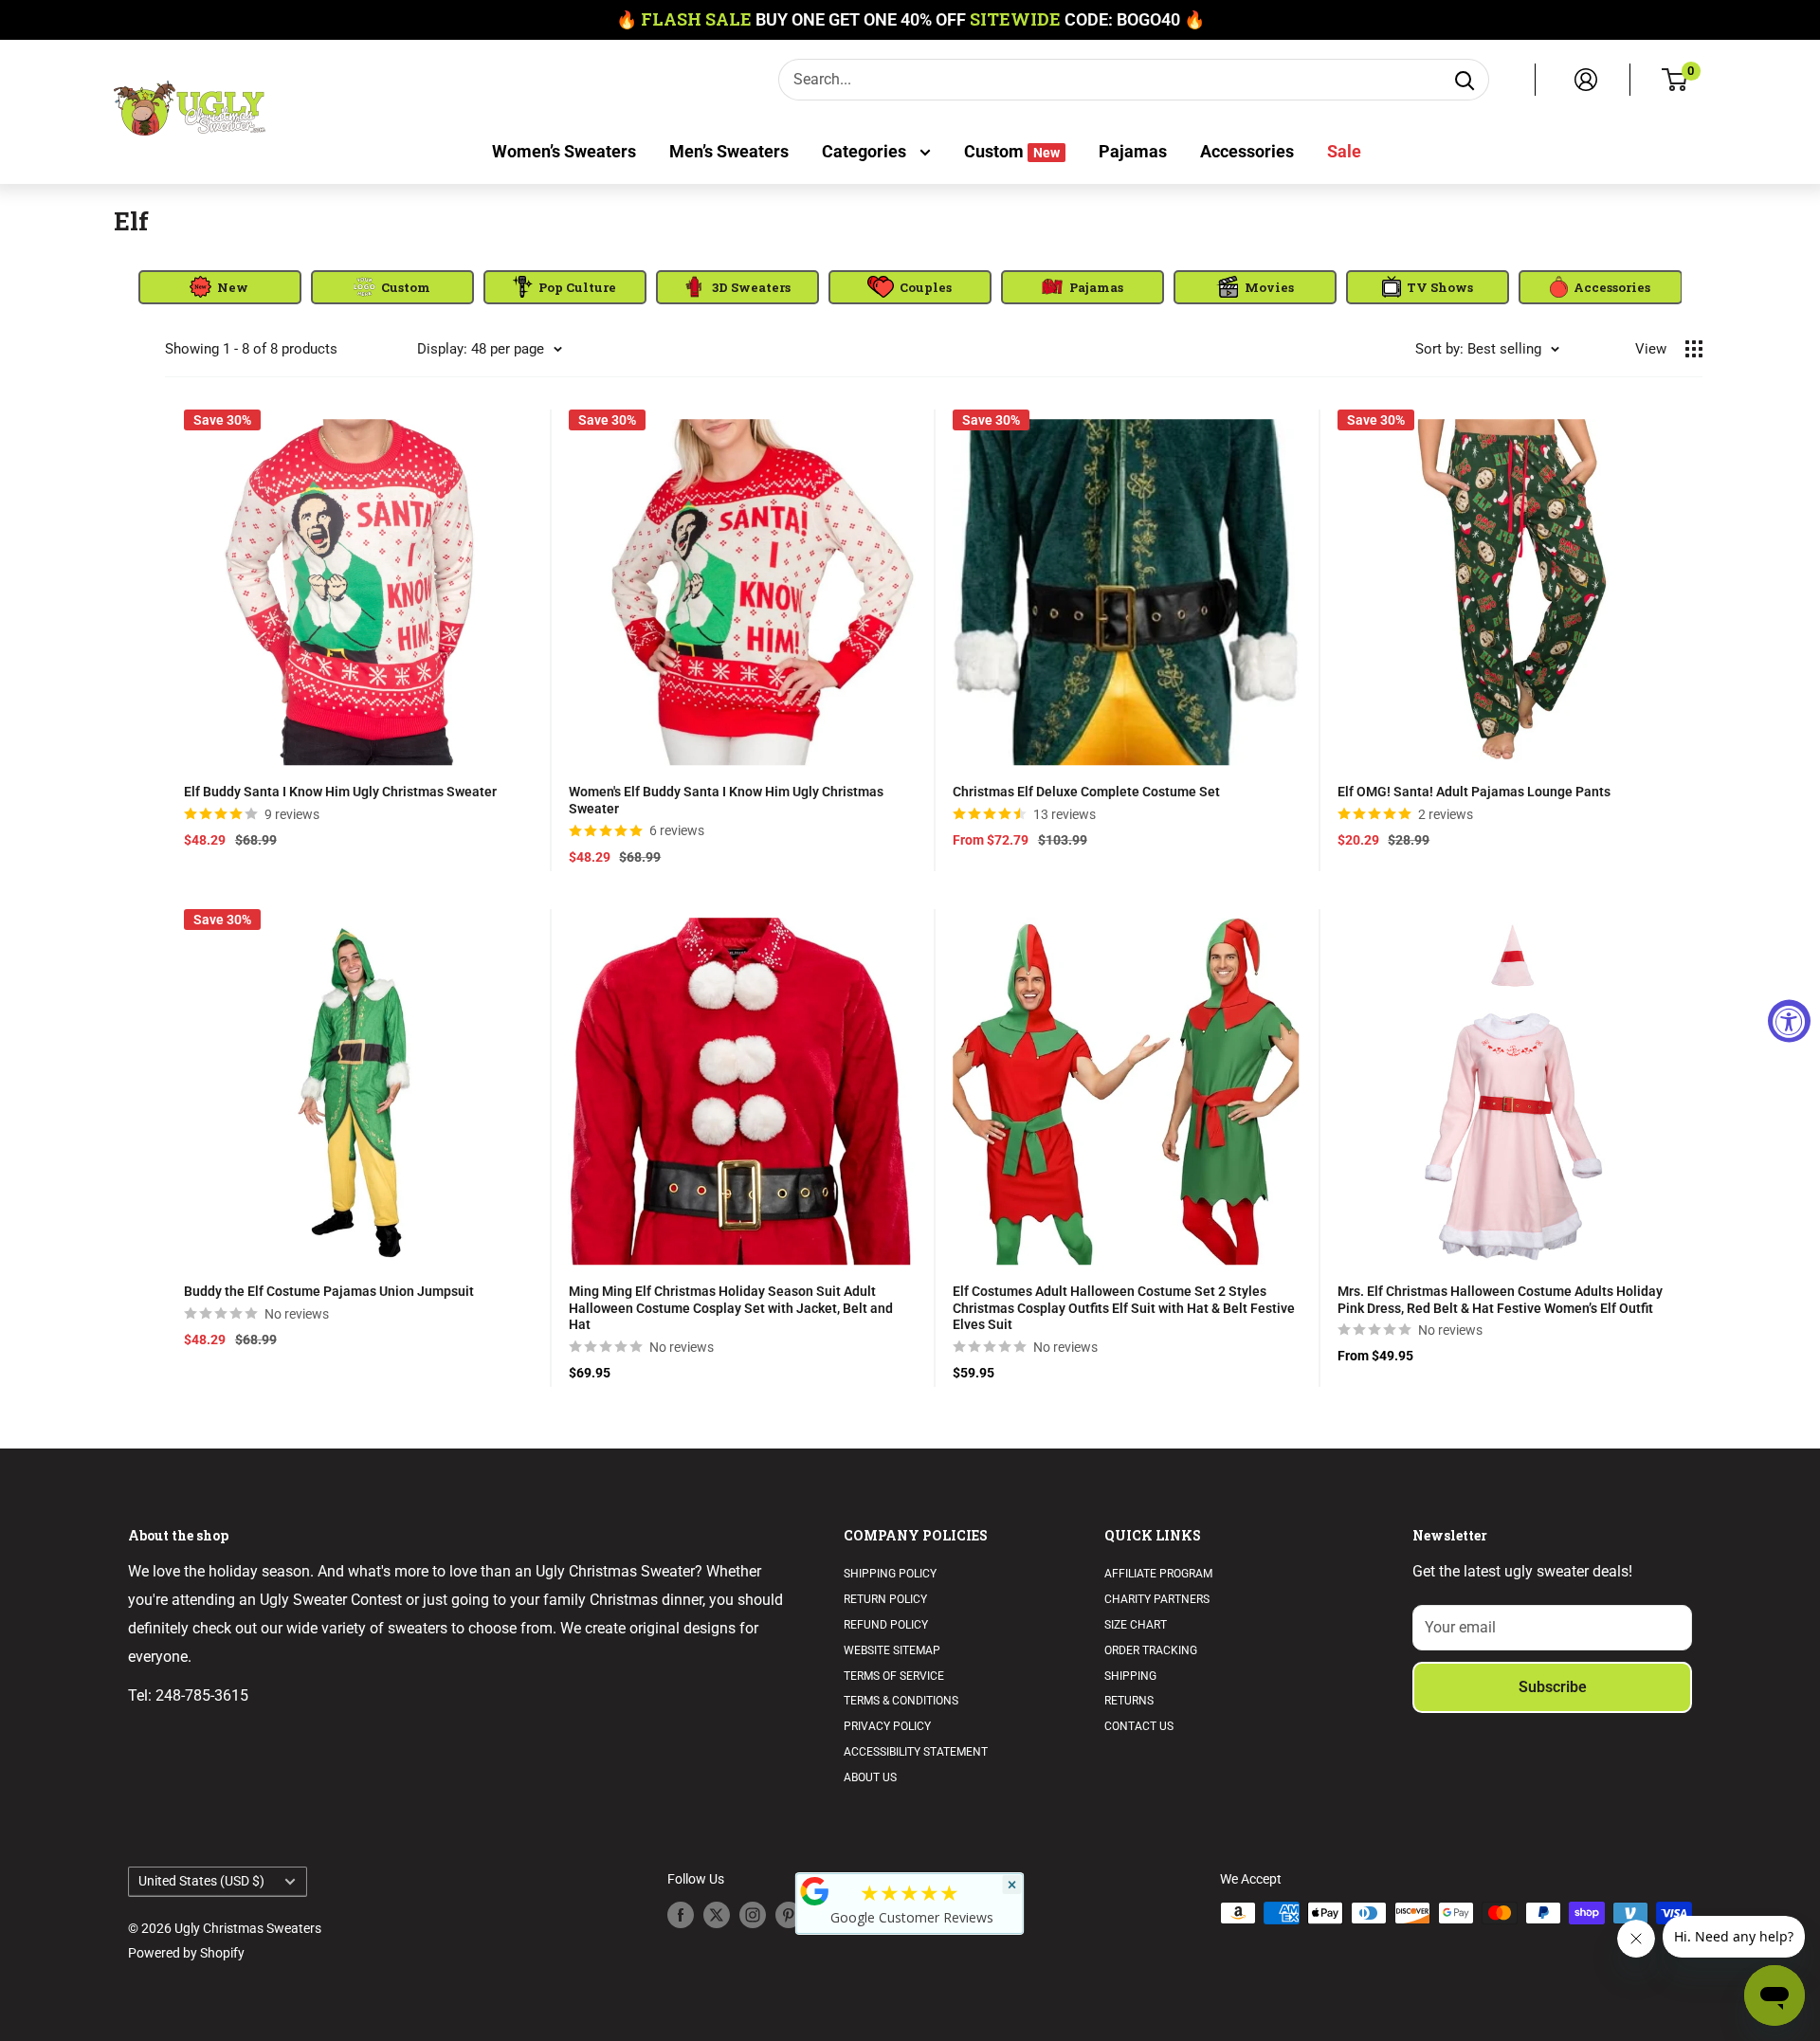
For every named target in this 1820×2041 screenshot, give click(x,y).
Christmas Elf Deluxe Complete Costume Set (1086, 792)
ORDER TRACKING (1151, 1650)
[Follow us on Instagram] (753, 1915)
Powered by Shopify (186, 1953)
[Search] (1465, 80)
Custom (1012, 151)
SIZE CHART (1136, 1625)
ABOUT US (870, 1777)
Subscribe (1553, 1687)
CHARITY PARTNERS (1157, 1599)
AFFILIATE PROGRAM (1158, 1574)
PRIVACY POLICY (887, 1726)
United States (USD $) (201, 1881)
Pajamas (1133, 151)
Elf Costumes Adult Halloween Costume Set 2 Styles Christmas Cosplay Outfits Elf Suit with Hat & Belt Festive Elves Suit (1124, 1308)
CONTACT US (1139, 1726)
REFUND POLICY (886, 1625)
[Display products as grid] (1694, 349)
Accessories (1247, 151)
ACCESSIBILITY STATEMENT (916, 1752)
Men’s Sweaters (729, 151)
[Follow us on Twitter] (717, 1915)
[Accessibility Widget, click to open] (1789, 1020)
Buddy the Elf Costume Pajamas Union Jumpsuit (329, 1291)
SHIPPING (1130, 1676)
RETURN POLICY (885, 1599)
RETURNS (1129, 1701)
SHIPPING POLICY (890, 1574)
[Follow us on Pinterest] (789, 1915)
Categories (866, 151)
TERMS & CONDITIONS (901, 1701)
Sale (1344, 151)
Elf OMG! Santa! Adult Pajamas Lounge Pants (1474, 792)
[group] (220, 287)
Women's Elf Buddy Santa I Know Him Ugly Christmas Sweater (726, 800)
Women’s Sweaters (564, 151)
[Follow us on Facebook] (681, 1915)
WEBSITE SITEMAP (892, 1650)
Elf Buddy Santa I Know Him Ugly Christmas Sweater (340, 792)
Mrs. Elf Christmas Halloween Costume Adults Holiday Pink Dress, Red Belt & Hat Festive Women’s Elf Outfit (1500, 1300)
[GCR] (815, 1891)
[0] (1675, 80)
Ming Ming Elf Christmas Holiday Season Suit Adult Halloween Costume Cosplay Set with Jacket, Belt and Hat (731, 1308)
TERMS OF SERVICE (894, 1676)
